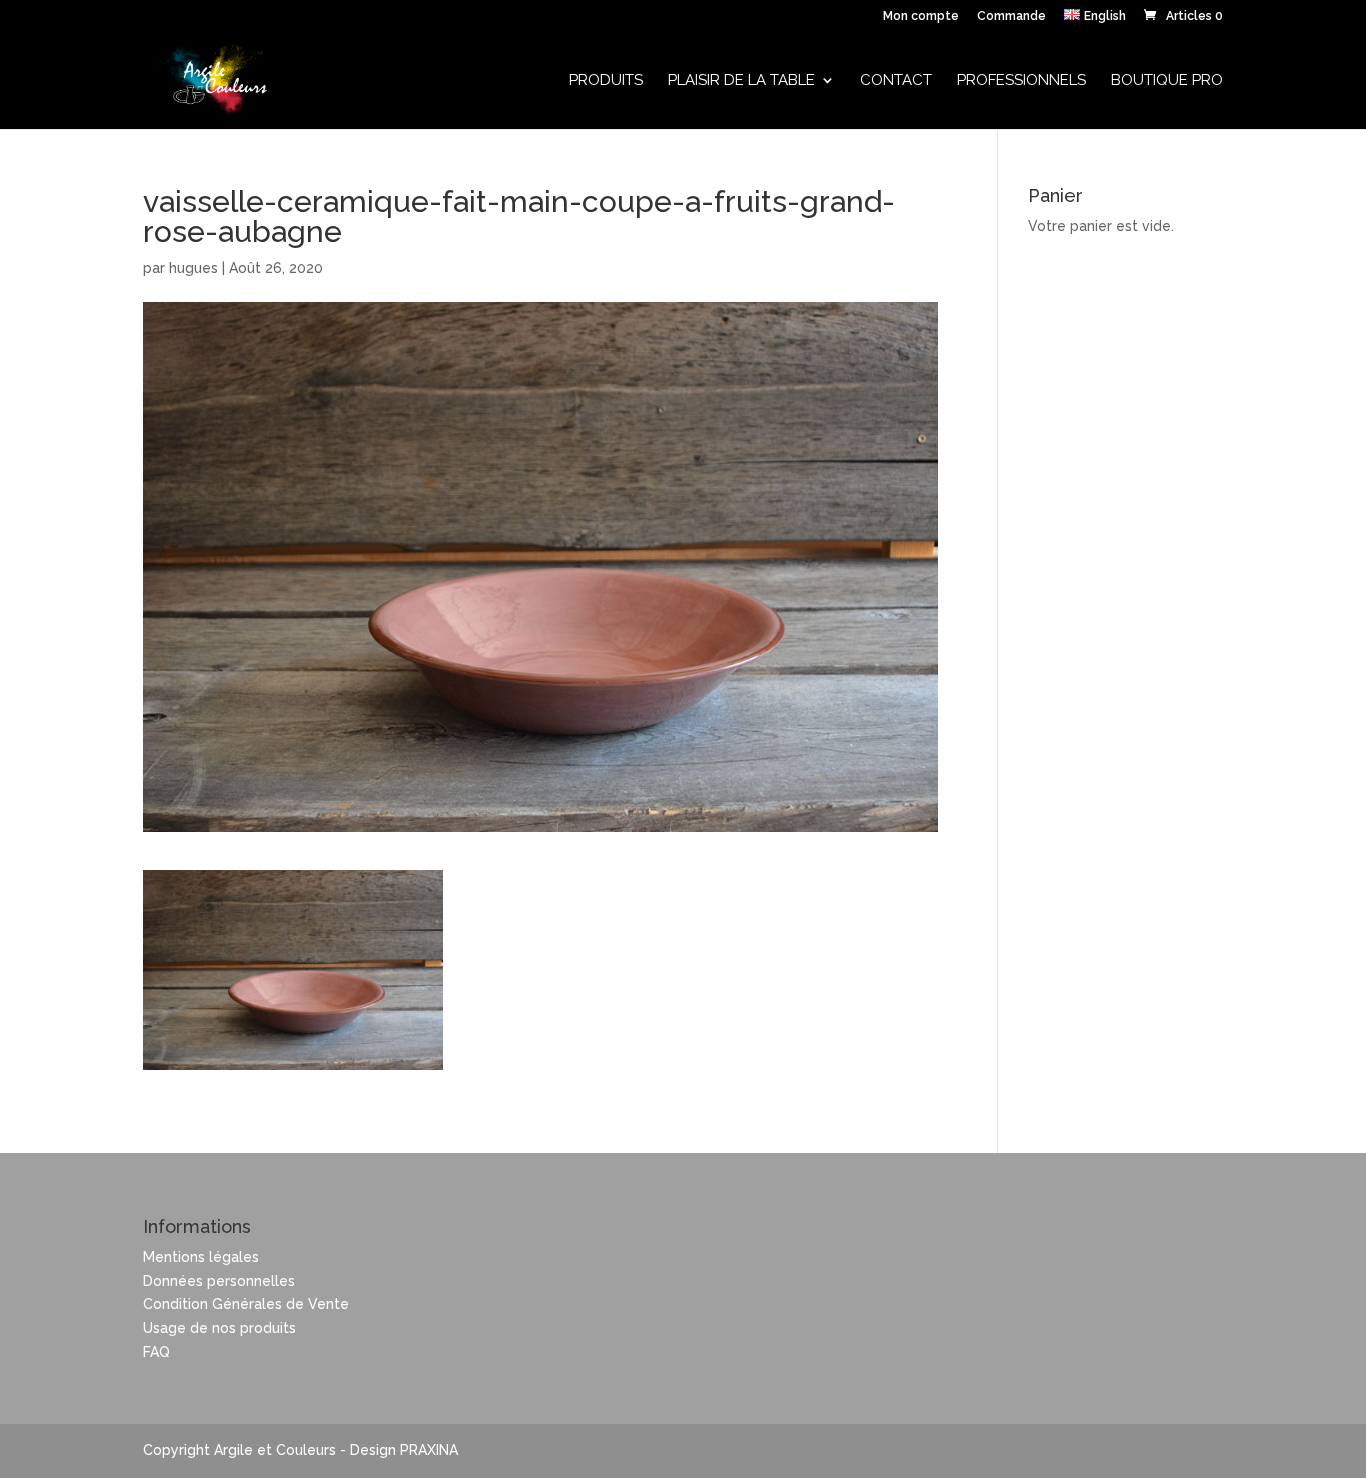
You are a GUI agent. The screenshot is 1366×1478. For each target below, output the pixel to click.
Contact (896, 81)
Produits (606, 81)
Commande (1011, 16)
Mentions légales (201, 1257)
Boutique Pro (1167, 81)
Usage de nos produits (219, 1328)
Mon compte (921, 16)
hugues (193, 268)
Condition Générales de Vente (246, 1304)
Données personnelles (219, 1281)
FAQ (156, 1352)
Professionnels (1021, 81)
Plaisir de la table (741, 81)
